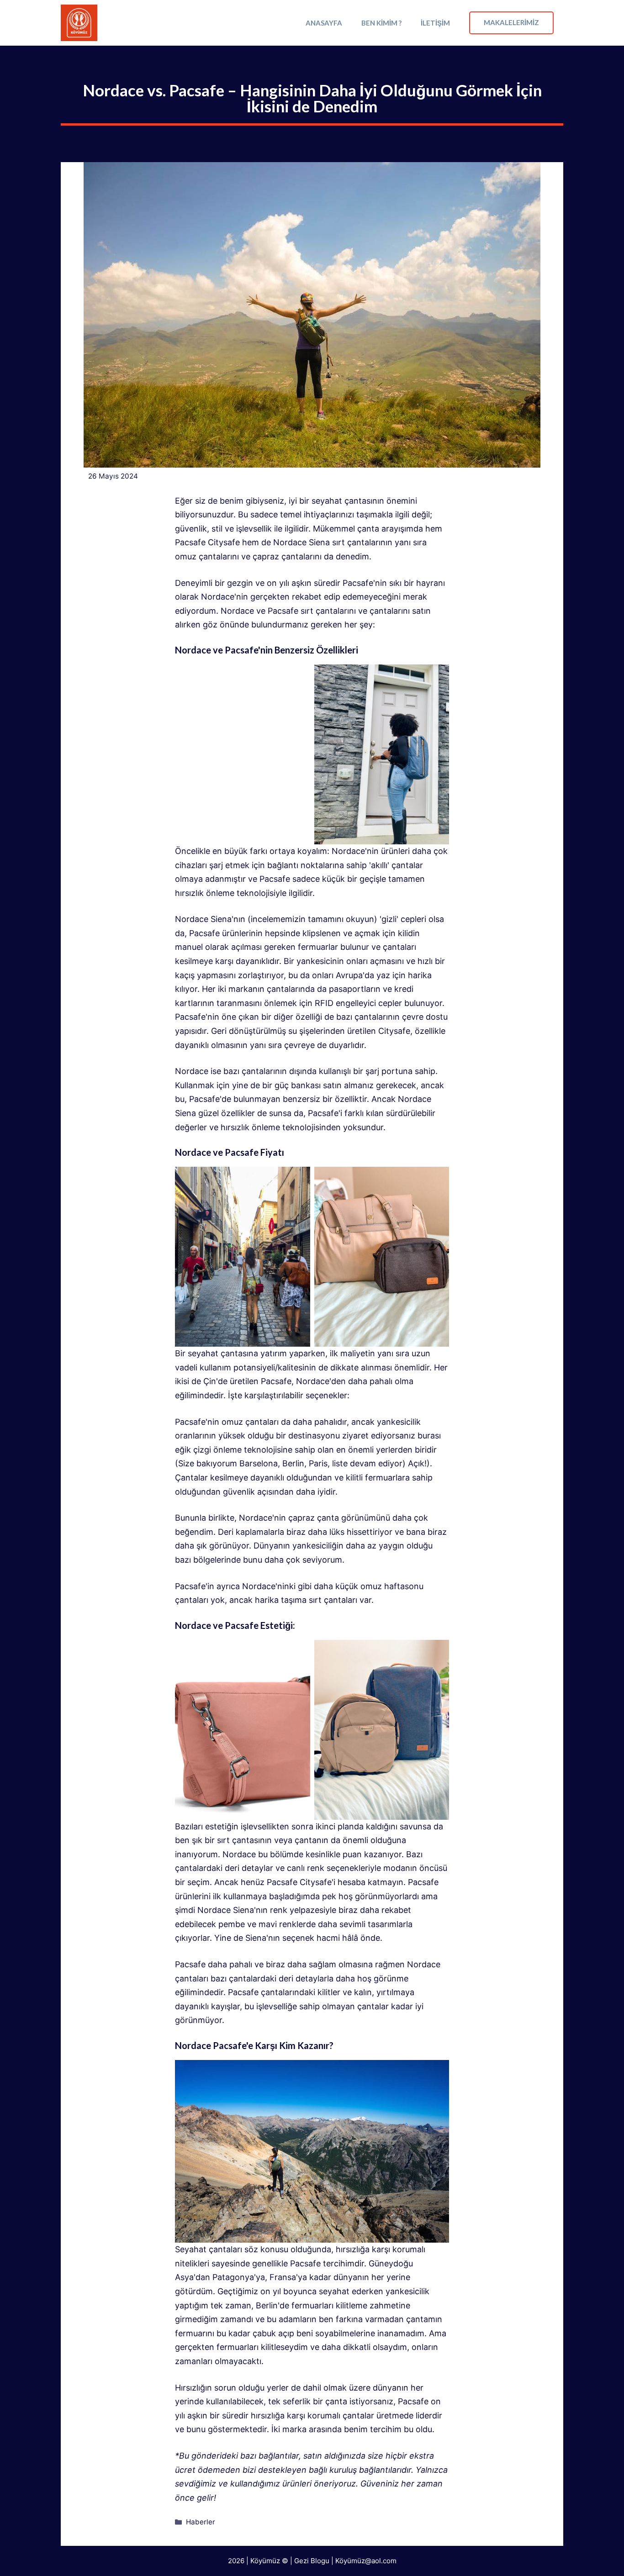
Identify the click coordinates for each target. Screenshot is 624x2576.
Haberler (201, 2522)
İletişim (435, 23)
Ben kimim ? (381, 23)
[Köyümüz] (79, 23)
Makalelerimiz (511, 22)
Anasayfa (324, 23)
